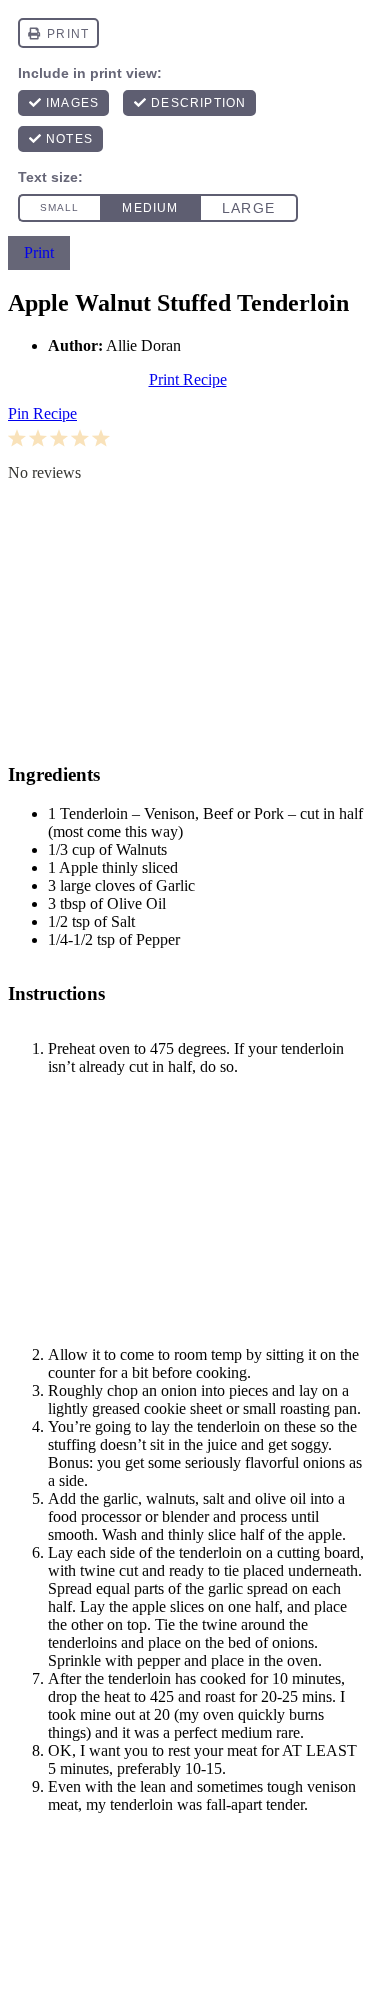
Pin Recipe (42, 413)
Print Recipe (188, 379)
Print (39, 252)
